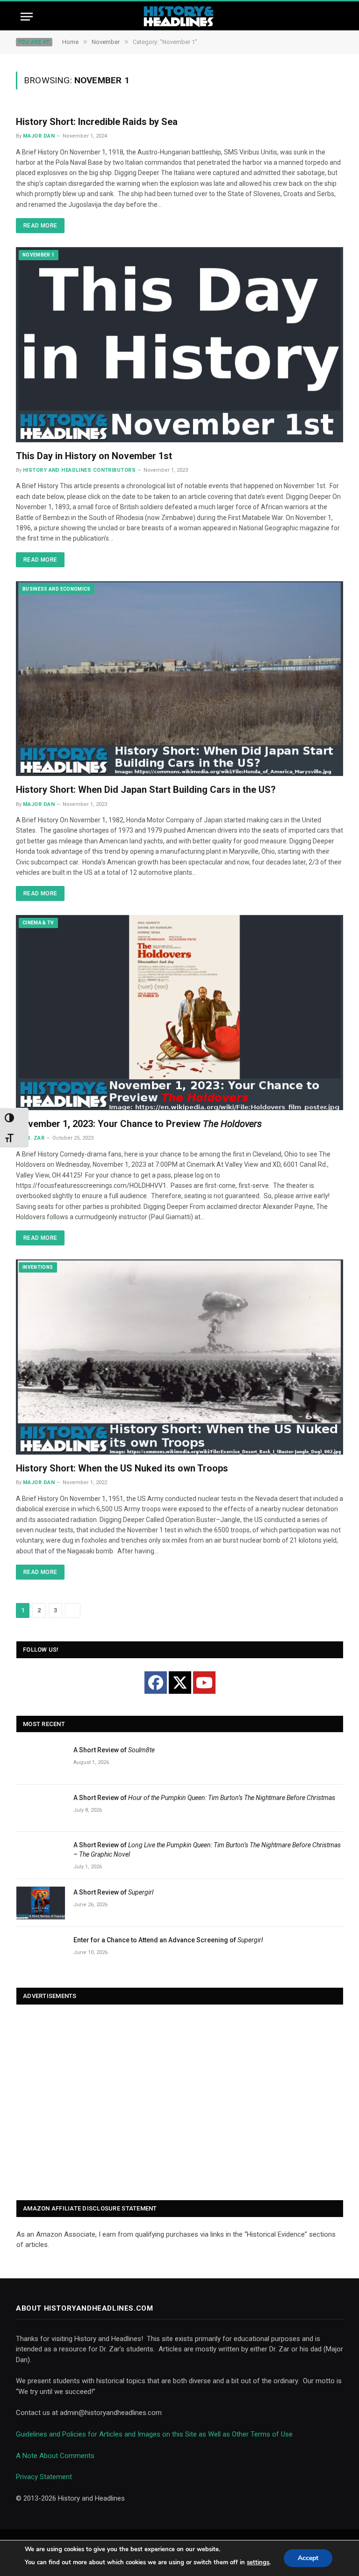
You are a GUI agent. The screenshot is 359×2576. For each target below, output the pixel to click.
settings (258, 2562)
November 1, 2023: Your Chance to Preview (139, 1124)
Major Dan (39, 136)
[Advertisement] (180, 2103)
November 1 (39, 255)
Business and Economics (57, 589)
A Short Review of (114, 1750)
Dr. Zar (34, 1138)
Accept (308, 2558)
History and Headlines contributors (79, 470)
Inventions (38, 1267)
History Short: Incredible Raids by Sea (97, 122)
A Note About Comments (55, 2456)
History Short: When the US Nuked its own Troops (122, 1468)
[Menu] (27, 17)
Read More (40, 226)
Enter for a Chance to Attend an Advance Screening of (168, 1940)
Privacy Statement (44, 2477)
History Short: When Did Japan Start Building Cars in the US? (146, 790)
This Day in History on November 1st (94, 456)
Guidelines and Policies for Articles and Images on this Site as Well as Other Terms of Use (154, 2434)
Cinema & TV (38, 923)
